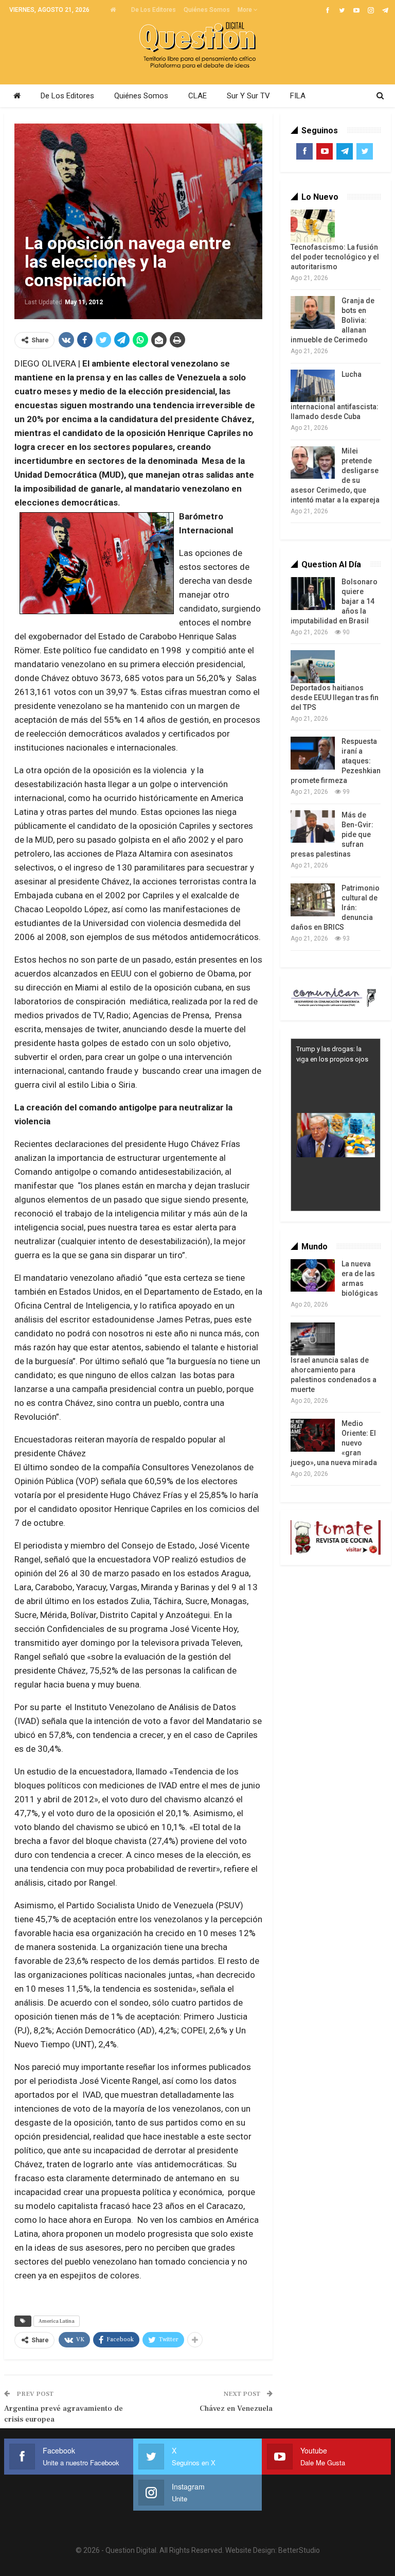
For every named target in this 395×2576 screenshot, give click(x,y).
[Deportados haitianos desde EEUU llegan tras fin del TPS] (313, 667)
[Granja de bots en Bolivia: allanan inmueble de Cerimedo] (313, 312)
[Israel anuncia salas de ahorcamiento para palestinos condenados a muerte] (313, 1339)
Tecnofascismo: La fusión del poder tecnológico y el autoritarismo (335, 257)
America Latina (57, 2321)
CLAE (197, 96)
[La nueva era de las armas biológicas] (313, 1276)
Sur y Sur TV (248, 96)
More (246, 10)
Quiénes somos (207, 10)
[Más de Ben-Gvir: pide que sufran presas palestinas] (313, 827)
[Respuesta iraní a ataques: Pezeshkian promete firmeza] (313, 753)
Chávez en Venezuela (236, 2408)
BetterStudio (299, 2550)
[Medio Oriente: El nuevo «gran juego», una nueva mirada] (313, 1435)
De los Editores (154, 10)
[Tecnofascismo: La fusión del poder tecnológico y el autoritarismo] (313, 226)
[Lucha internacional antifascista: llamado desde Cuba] (313, 386)
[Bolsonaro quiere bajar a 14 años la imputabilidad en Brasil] (313, 594)
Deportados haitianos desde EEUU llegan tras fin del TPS (335, 698)
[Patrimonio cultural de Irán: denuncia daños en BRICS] (313, 900)
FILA (298, 96)
